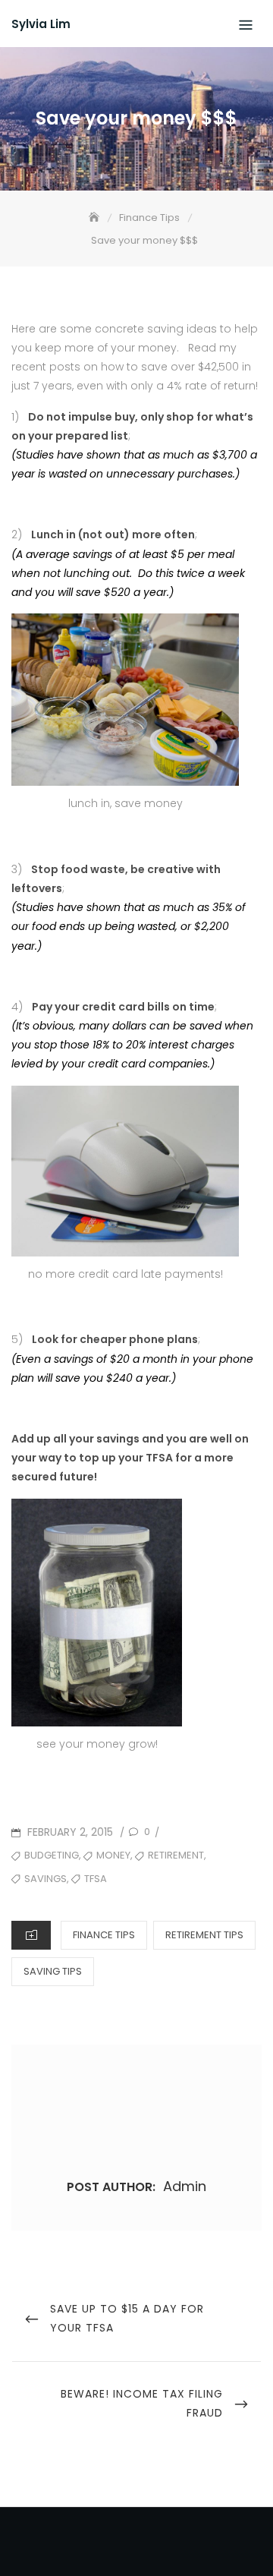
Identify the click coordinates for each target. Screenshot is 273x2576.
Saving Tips (53, 1971)
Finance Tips (104, 1935)
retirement (176, 1855)
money (113, 1855)
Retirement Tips (204, 1935)
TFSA (96, 1879)
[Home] (96, 218)
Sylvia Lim (41, 24)
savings (45, 1879)
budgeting (52, 1855)
